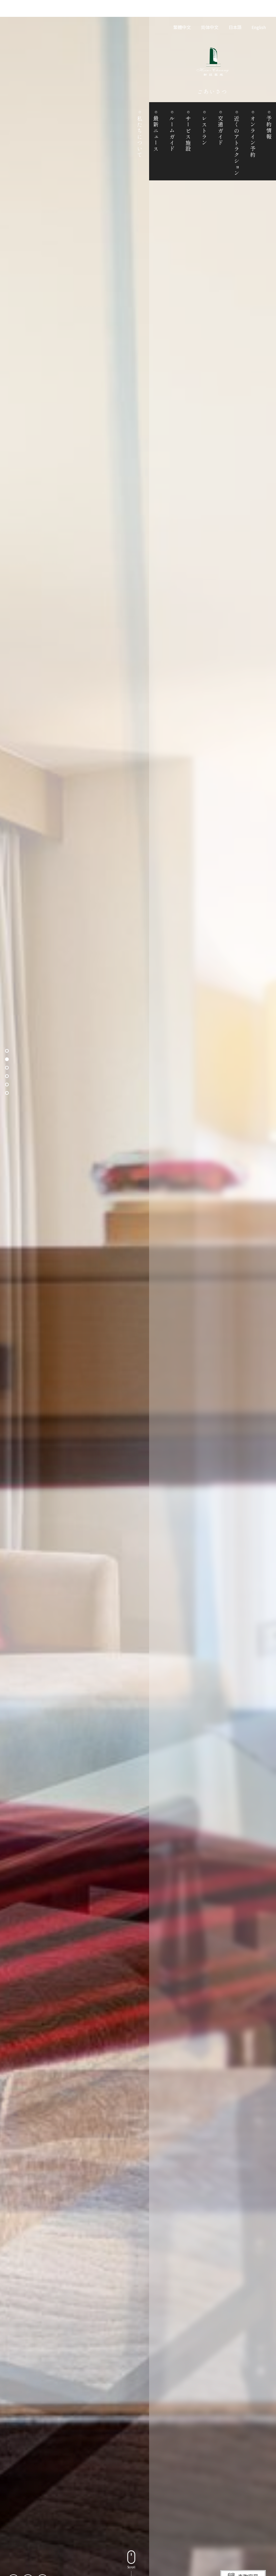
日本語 (235, 27)
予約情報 (269, 128)
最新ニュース (156, 134)
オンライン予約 (253, 137)
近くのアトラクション (237, 146)
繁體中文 (182, 27)
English (259, 27)
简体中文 (210, 27)
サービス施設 (188, 134)
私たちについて (140, 137)
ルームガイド (172, 134)
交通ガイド (220, 131)
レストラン (204, 131)
